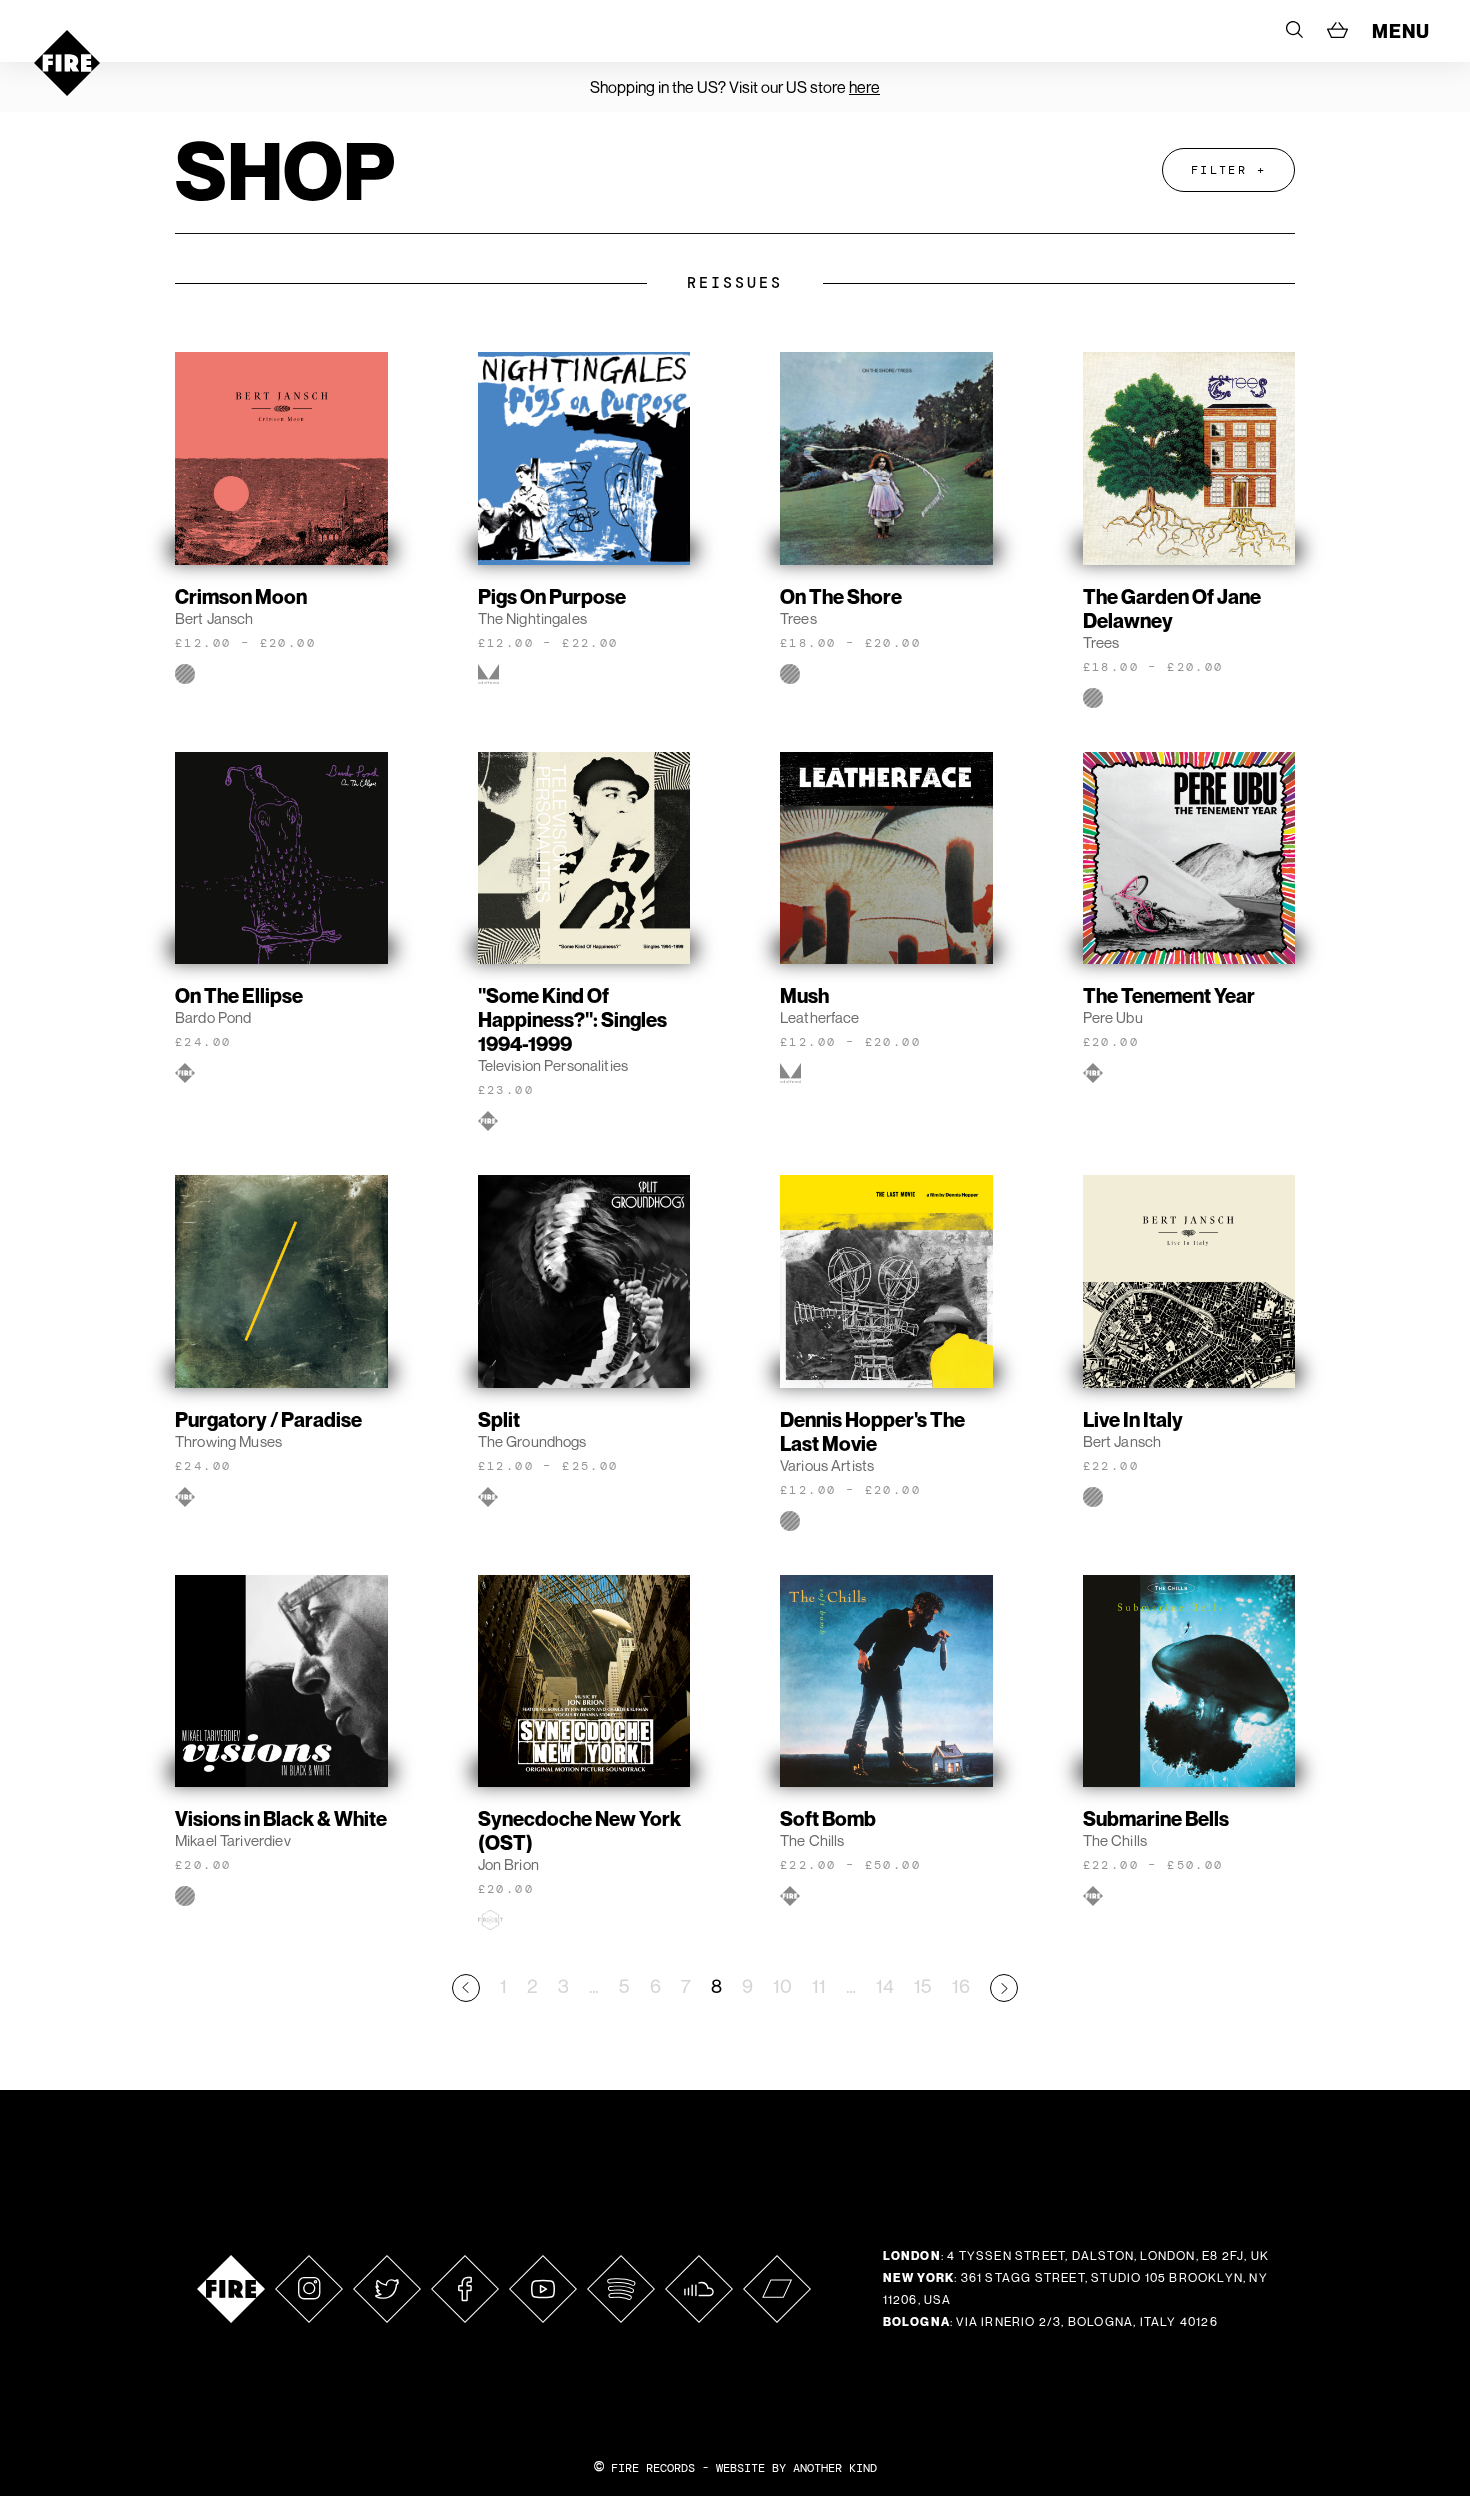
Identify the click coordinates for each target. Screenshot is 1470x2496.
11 (819, 1985)
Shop (285, 170)
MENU (1401, 31)
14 (885, 1985)
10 (782, 1985)
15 (923, 1985)
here (864, 87)
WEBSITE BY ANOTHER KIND (796, 2468)
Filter (1219, 170)
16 (961, 1985)
